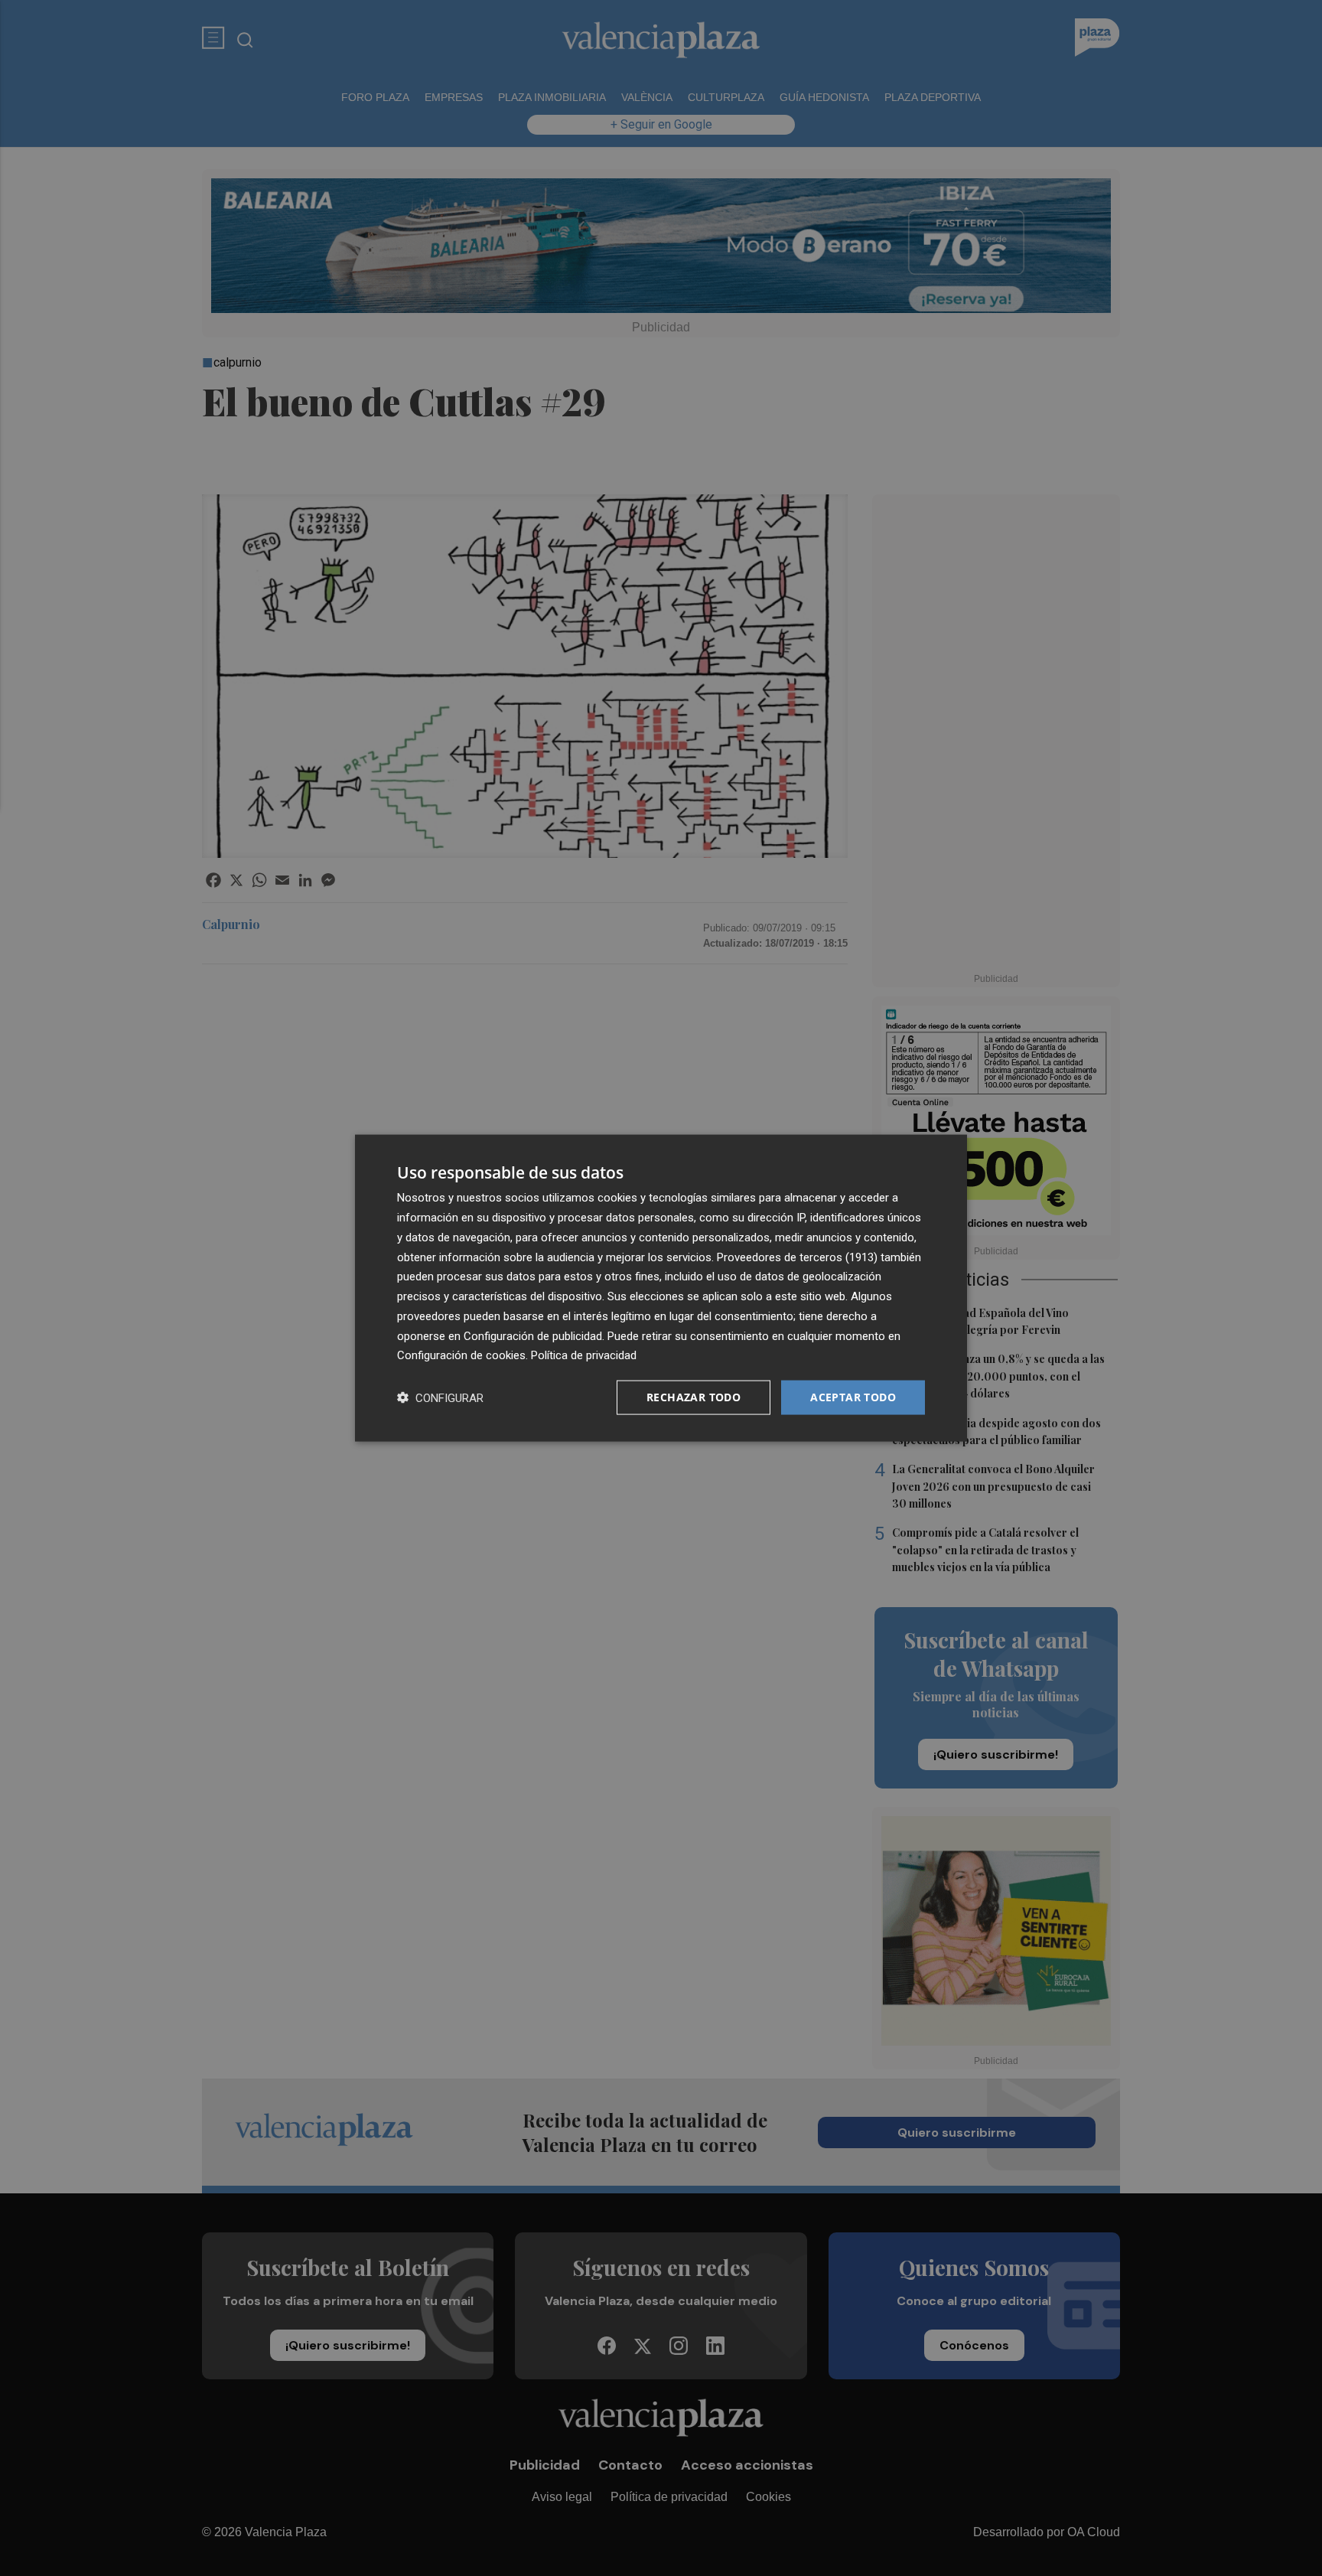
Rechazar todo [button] (694, 1397)
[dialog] (661, 1288)
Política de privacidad (584, 1355)
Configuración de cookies (461, 1355)
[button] (440, 1398)
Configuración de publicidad (533, 1335)
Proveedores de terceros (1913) (797, 1257)
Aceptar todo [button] (853, 1397)
